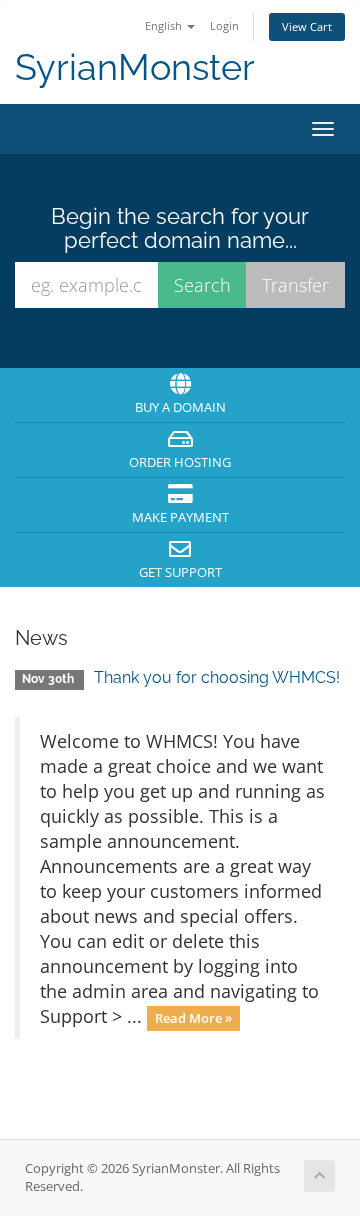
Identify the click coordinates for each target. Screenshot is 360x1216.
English (165, 25)
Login (224, 25)
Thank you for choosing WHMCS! (217, 677)
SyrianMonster (135, 67)
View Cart (307, 26)
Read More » (193, 1018)
